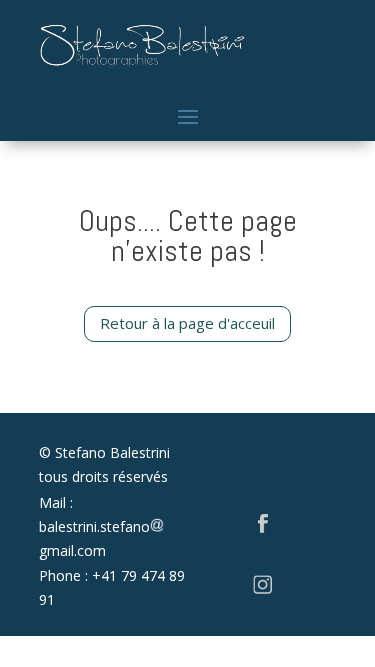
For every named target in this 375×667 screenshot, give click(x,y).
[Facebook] (263, 527)
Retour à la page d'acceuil (187, 323)
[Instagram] (262, 589)
